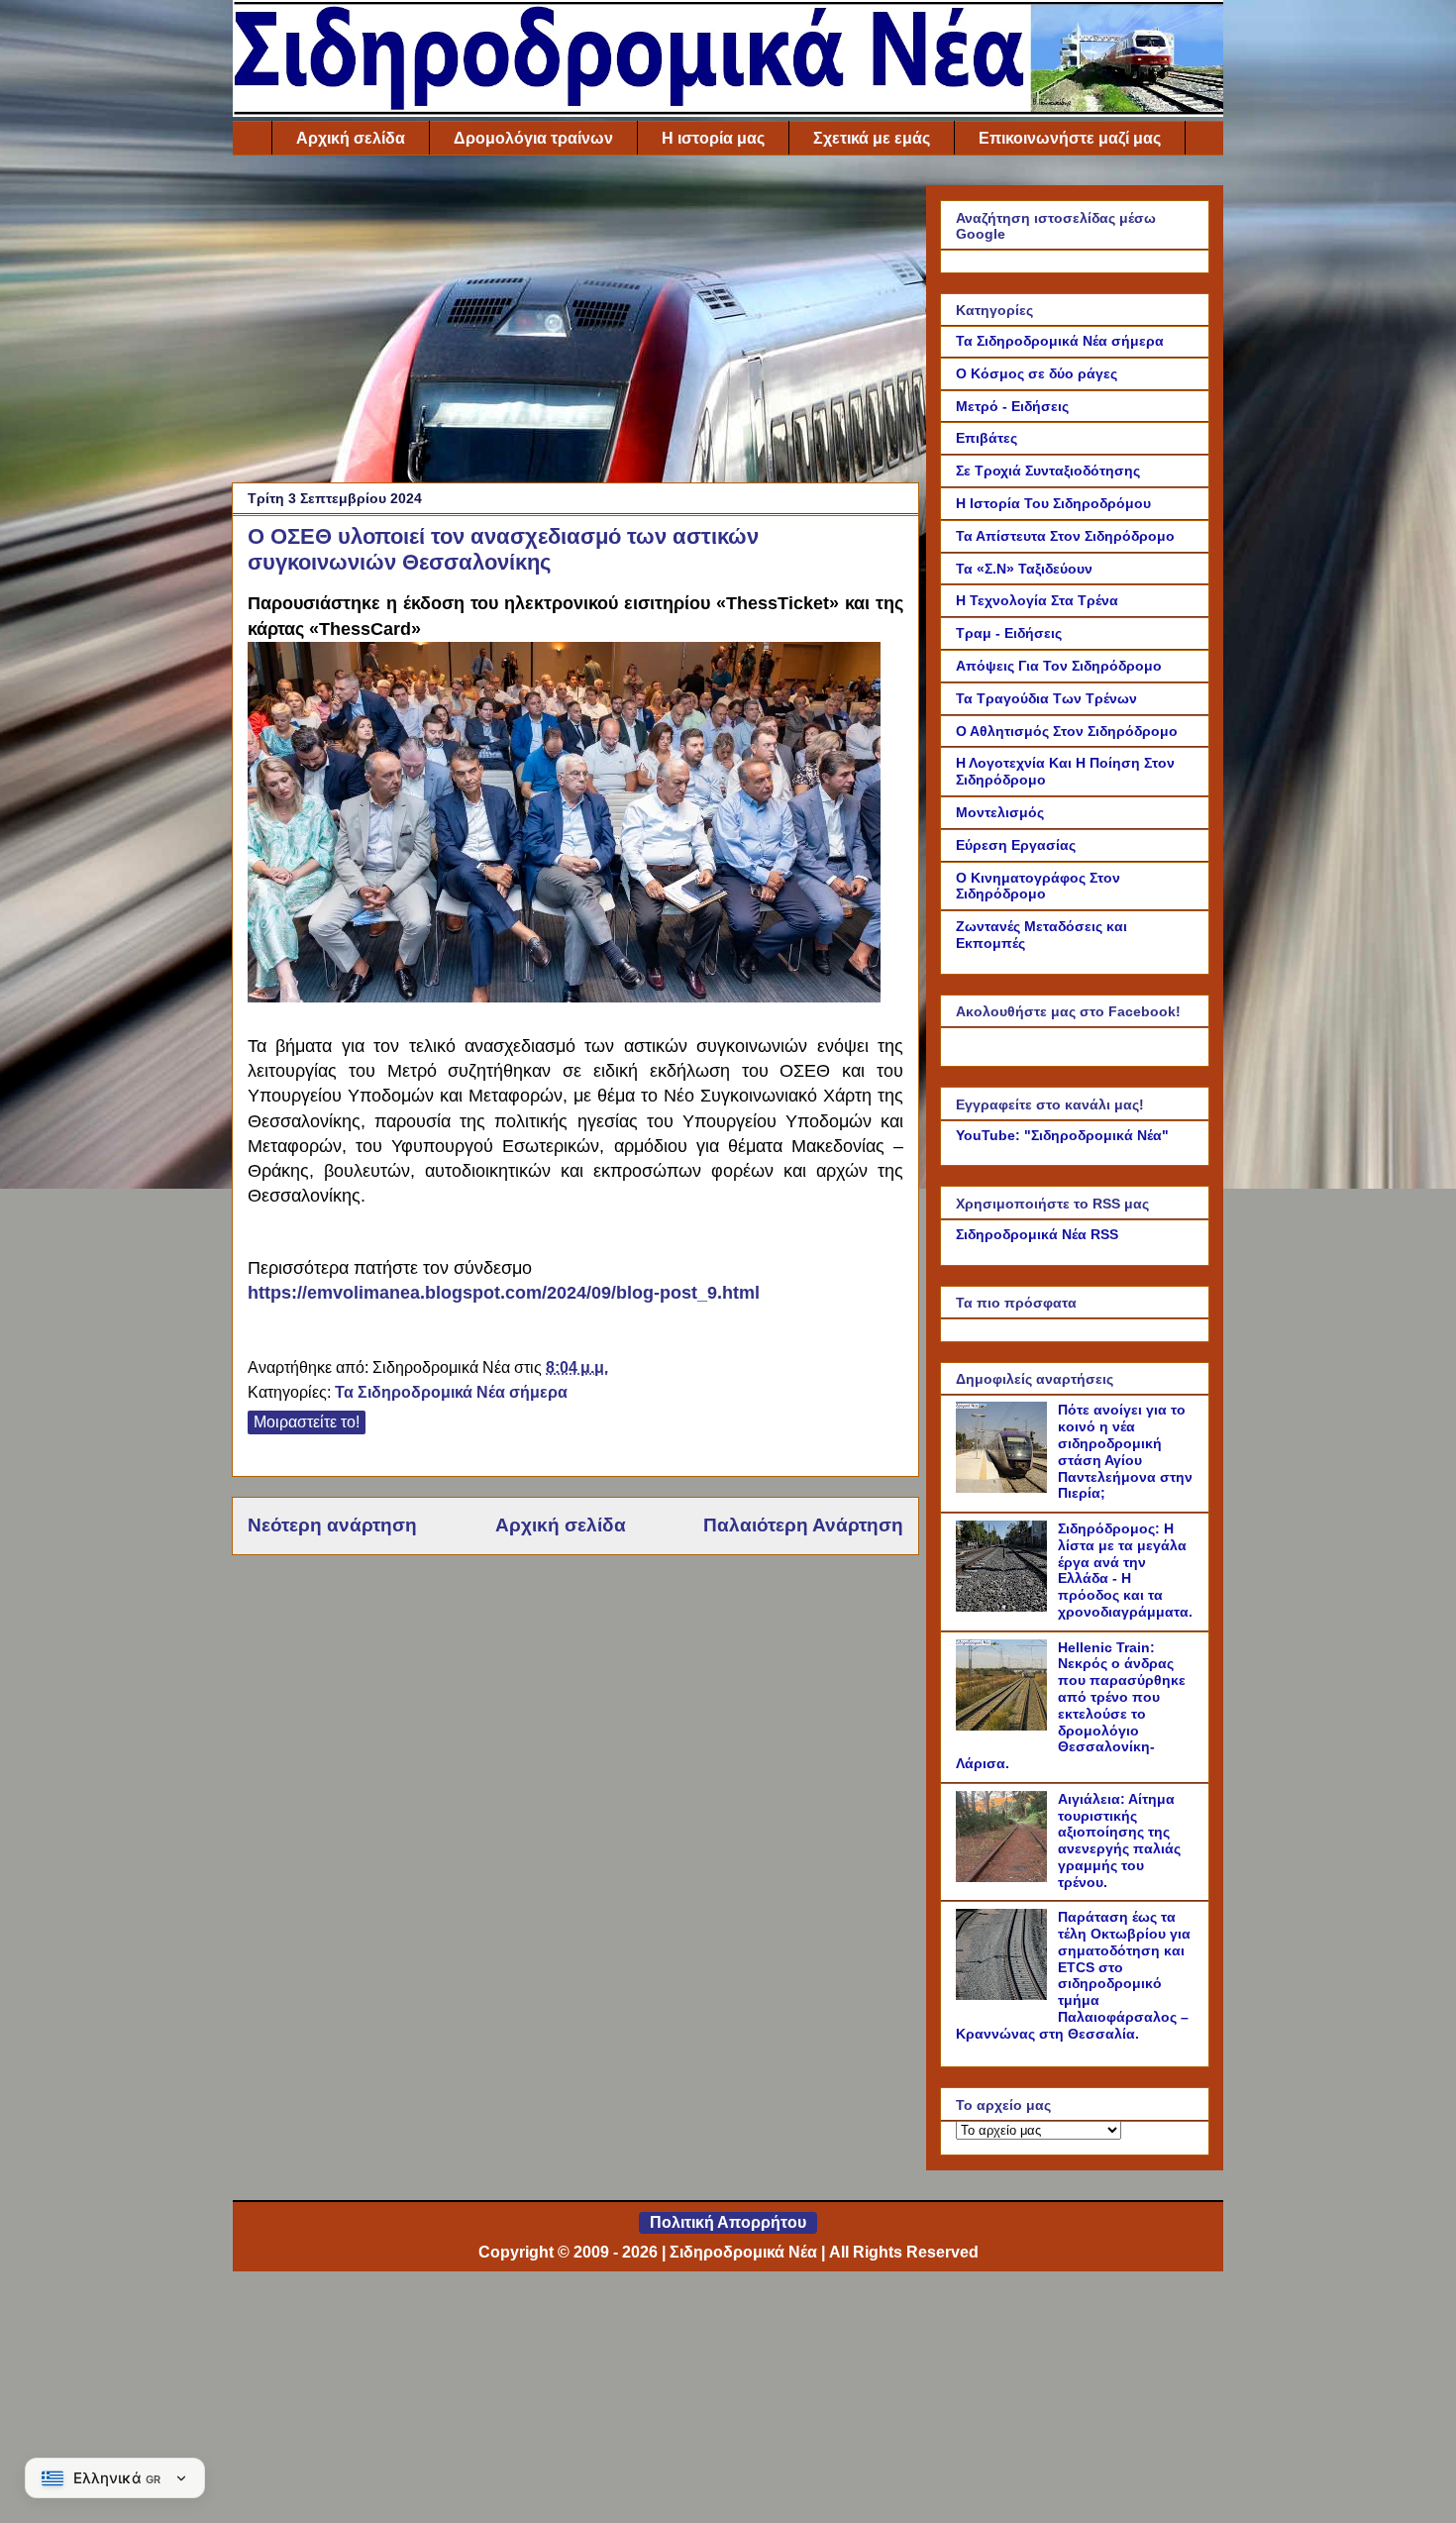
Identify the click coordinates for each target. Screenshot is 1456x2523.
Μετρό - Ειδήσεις (1012, 406)
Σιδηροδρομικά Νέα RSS (1037, 1234)
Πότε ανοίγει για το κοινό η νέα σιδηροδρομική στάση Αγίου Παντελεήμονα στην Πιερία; (1125, 1451)
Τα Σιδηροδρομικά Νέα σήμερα (451, 1392)
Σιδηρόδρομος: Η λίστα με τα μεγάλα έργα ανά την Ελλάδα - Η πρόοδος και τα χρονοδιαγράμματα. (1125, 1570)
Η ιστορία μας (713, 138)
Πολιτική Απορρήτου (728, 2222)
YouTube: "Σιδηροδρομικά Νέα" (1062, 1135)
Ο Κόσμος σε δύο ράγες (1037, 373)
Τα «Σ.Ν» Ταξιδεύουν (1024, 569)
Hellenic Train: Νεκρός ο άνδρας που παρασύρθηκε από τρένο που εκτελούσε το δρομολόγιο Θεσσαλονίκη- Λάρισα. (1071, 1706)
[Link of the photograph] (564, 997)
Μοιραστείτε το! (307, 1422)
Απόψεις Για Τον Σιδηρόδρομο (1059, 666)
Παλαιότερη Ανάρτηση (803, 1525)
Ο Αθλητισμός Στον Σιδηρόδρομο (1067, 731)
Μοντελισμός (1000, 812)
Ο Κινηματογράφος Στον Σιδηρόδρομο (1038, 886)
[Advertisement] (575, 324)
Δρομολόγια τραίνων (533, 138)
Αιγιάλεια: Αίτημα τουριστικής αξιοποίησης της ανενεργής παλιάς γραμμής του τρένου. (1119, 1840)
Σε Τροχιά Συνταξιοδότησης (1048, 471)
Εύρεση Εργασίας (1016, 845)
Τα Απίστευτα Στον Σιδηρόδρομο (1065, 536)
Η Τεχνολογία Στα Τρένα (1037, 600)
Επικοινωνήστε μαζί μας (1070, 138)
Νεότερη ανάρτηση (332, 1525)
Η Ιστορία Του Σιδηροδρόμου (1053, 503)
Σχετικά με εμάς (872, 138)
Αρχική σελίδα (351, 138)
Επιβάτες (987, 438)
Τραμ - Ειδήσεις (1009, 633)
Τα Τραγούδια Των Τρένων (1046, 698)
